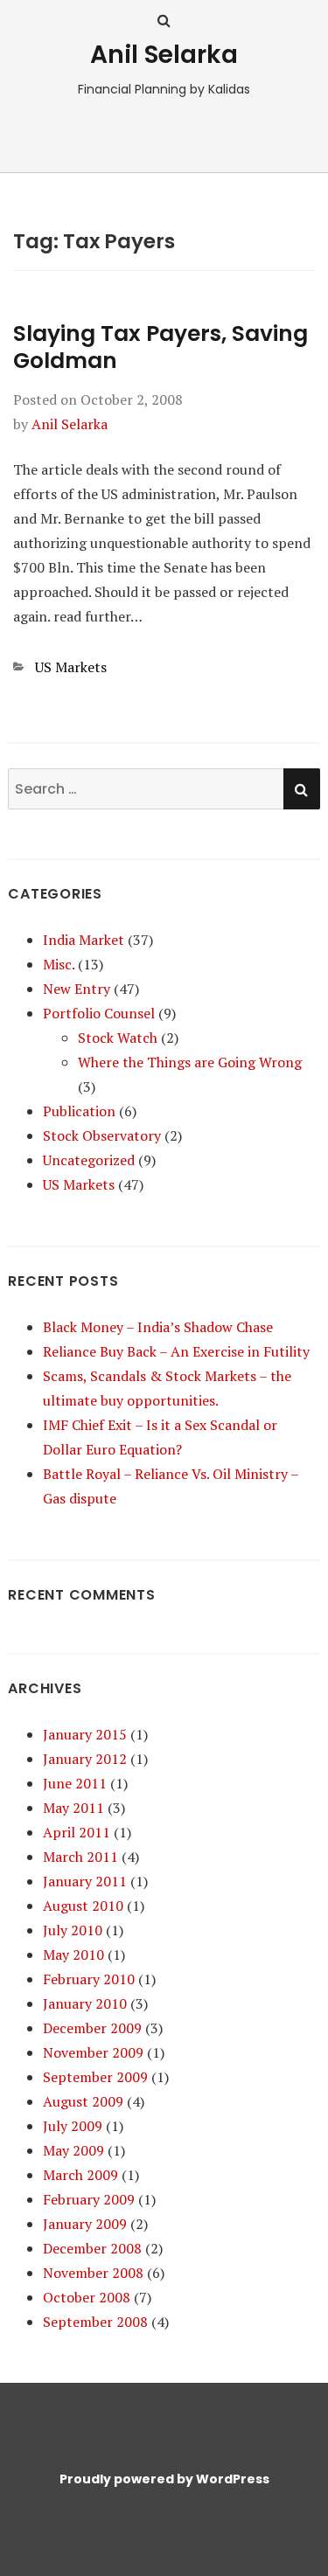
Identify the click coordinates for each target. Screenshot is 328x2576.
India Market (84, 940)
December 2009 (92, 2028)
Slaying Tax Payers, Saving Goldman (161, 347)
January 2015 (85, 1734)
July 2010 (73, 1930)
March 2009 (80, 2175)
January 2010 (85, 2003)
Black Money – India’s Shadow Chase (158, 1327)
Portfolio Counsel (99, 1013)
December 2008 (92, 2248)
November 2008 (93, 2273)
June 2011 (75, 1783)
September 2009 (95, 2077)
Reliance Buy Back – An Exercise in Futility (176, 1351)
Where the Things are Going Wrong (190, 1062)
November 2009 (93, 2052)
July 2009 (73, 2126)
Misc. (59, 964)
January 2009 (85, 2224)
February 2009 (89, 2199)
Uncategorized (89, 1160)
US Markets (71, 667)
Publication (79, 1111)
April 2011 (77, 1832)
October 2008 (87, 2297)
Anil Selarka (164, 55)
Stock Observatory (102, 1135)
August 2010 (83, 1906)
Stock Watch (118, 1038)
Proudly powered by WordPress (164, 2479)
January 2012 (85, 1759)
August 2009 (83, 2101)
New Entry (77, 989)
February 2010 (89, 1979)
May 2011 (73, 1808)
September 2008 (95, 2322)
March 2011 (80, 1857)
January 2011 (85, 1881)
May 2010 (73, 1955)
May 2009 (73, 2150)
